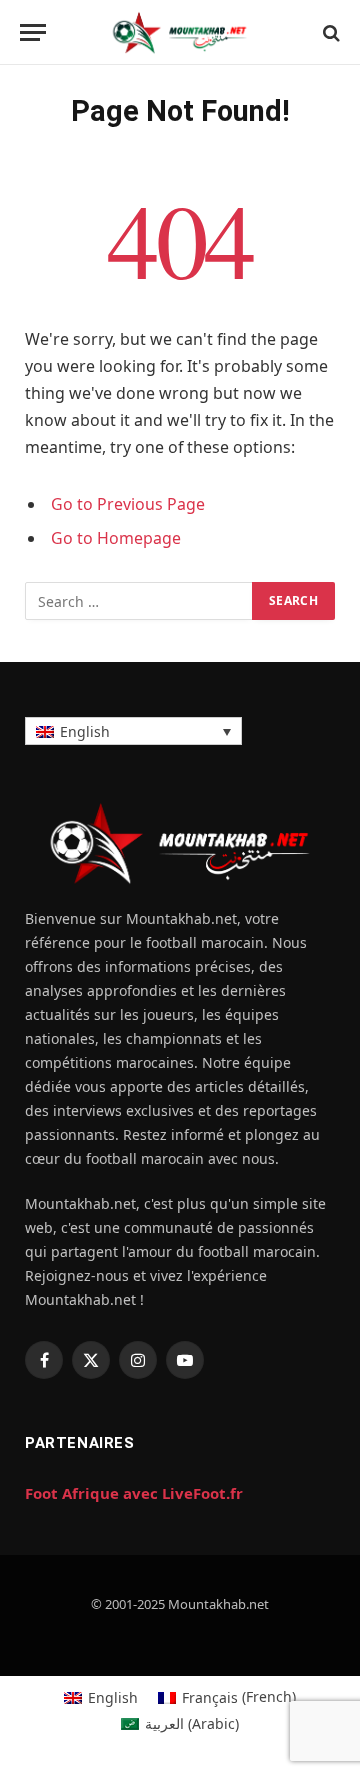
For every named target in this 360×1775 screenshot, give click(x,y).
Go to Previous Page (128, 504)
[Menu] (33, 32)
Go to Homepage (116, 538)
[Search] (329, 32)
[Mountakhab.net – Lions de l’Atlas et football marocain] (180, 32)
